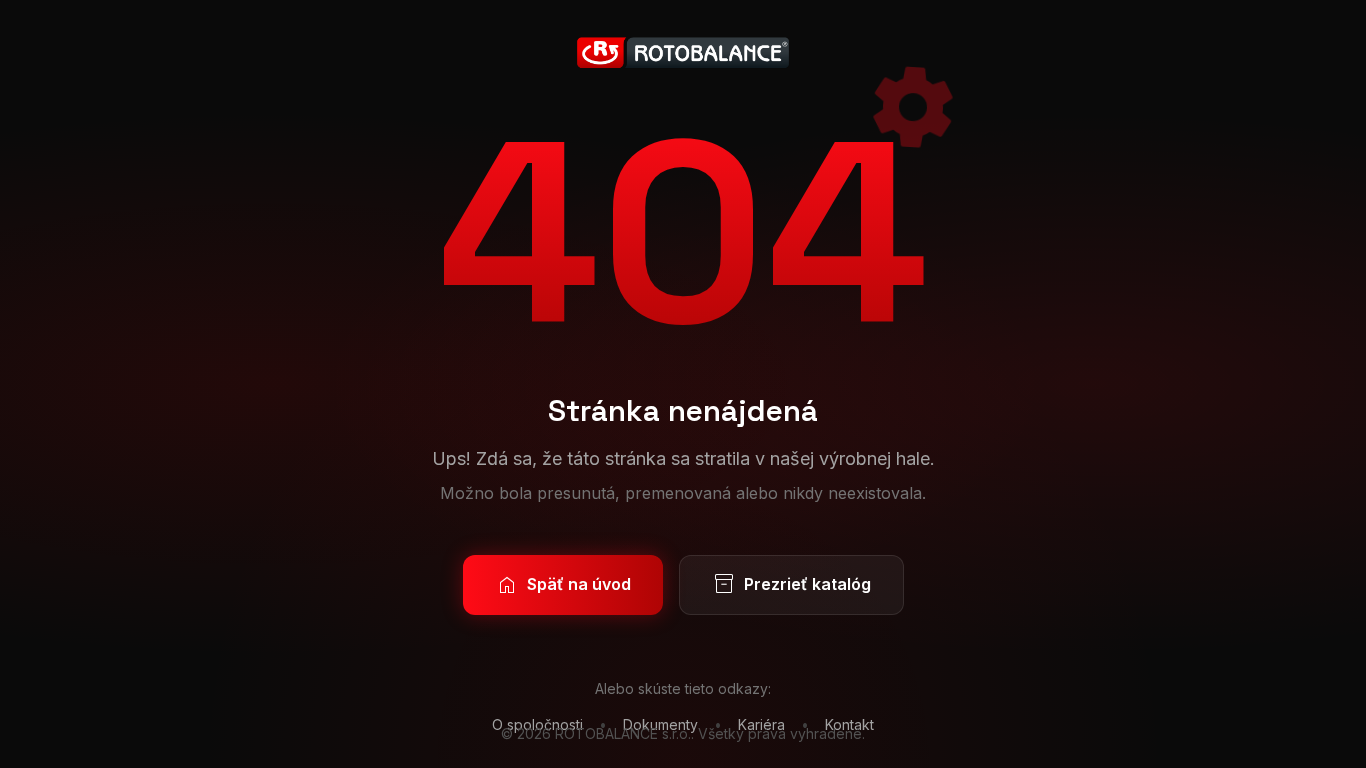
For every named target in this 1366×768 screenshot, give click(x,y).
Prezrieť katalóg (791, 585)
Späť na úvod (563, 585)
